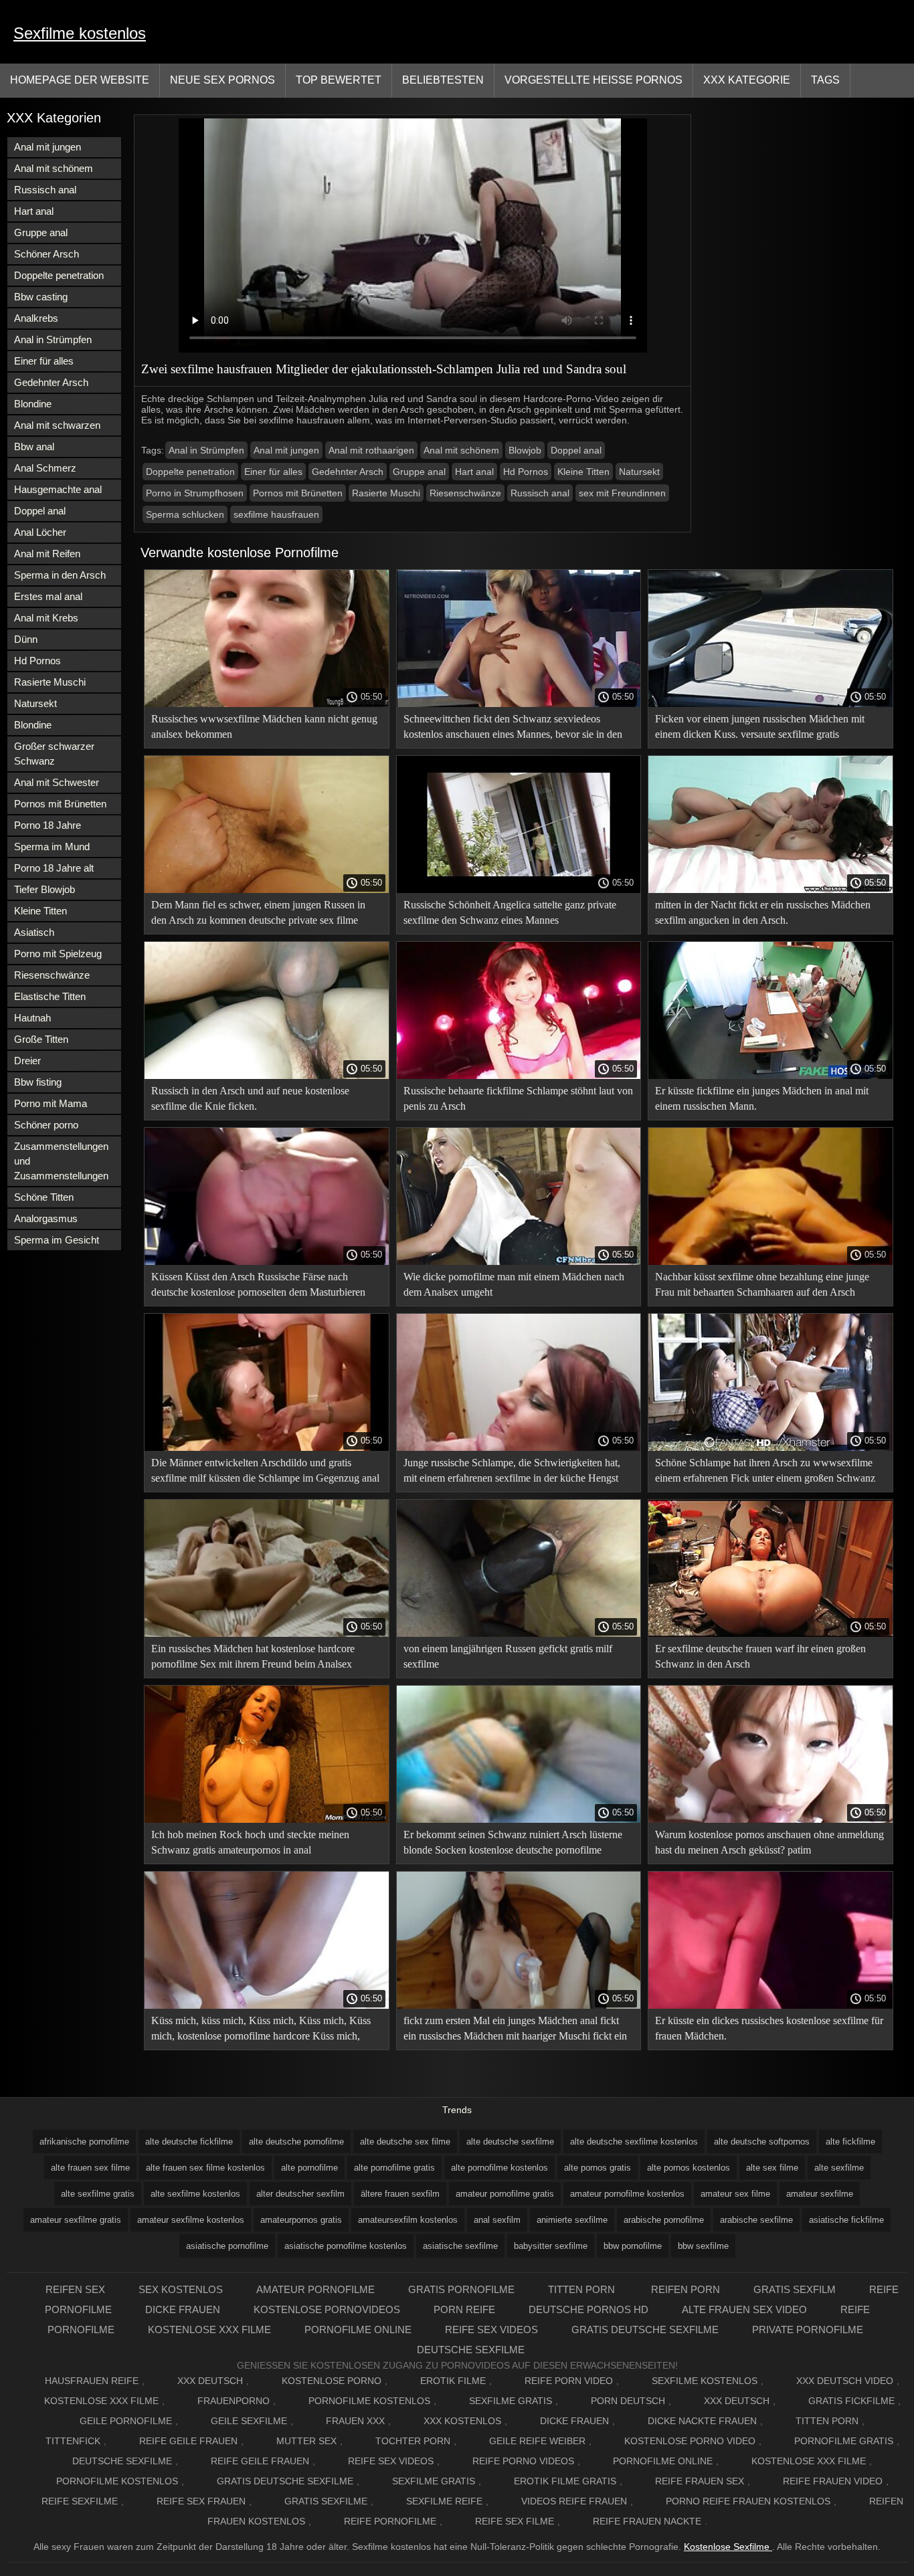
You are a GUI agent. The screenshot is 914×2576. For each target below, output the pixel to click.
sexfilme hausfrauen (276, 514)
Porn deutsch (628, 2401)
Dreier (27, 1061)
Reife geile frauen (188, 2441)
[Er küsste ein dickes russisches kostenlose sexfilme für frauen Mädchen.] (770, 2005)
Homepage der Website (80, 80)
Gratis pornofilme (461, 2289)
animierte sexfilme (572, 2220)
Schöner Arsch (47, 254)
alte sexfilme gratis (98, 2194)
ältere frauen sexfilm (400, 2194)
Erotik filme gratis (565, 2481)
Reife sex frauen (201, 2501)
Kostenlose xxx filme (209, 2330)
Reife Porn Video (569, 2381)
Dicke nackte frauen (702, 2421)
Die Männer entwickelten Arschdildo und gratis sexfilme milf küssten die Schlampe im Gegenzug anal (265, 1470)
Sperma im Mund (52, 847)
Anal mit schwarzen (57, 425)
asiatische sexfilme (460, 2246)
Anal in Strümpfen (53, 339)
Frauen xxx (355, 2421)
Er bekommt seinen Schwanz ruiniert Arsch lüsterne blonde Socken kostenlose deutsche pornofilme (513, 1842)
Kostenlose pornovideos (327, 2309)
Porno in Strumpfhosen (195, 493)
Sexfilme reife (444, 2501)
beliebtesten (443, 80)
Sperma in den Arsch (60, 575)
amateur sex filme (735, 2194)
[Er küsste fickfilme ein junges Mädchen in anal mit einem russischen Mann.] (770, 1076)
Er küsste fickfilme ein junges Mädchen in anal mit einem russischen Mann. (762, 1098)
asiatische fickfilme (846, 2220)
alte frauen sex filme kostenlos (205, 2168)
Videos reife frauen (574, 2501)
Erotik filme (453, 2381)
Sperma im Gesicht (57, 1240)
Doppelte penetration (59, 275)
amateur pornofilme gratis (505, 2194)
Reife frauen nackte (647, 2521)
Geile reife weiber (537, 2441)
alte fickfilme (850, 2142)
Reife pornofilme (390, 2521)
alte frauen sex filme (90, 2168)
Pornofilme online (358, 2330)
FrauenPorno (234, 2401)
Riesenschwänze (52, 975)
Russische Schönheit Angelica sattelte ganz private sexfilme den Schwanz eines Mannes (510, 912)
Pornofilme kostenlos (369, 2401)
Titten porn (583, 2289)
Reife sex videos (491, 2330)
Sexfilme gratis (511, 2401)
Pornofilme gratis (844, 2441)
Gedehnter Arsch (51, 382)
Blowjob (525, 450)
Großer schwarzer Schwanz (54, 754)
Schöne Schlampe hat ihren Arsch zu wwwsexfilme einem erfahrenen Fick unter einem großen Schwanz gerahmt (765, 1473)
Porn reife (464, 2309)
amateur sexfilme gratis (76, 2220)
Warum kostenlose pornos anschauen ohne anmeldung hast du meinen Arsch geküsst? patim (769, 1842)
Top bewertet (339, 80)
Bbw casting (41, 297)
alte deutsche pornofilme (296, 2142)
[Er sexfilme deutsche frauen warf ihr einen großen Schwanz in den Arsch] (770, 1633)
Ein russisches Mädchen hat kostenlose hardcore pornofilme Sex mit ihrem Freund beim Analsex (253, 1656)
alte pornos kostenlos (689, 2168)
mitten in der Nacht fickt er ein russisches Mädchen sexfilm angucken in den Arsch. (763, 912)
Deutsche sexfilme (471, 2350)
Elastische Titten (50, 996)
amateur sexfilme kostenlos (191, 2220)
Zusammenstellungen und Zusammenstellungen (61, 1161)
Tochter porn (413, 2441)
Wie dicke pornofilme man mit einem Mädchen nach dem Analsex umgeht (514, 1284)
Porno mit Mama (51, 1103)
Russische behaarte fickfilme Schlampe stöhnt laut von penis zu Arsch (518, 1098)
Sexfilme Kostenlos (705, 2381)
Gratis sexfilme (326, 2501)
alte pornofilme (309, 2168)
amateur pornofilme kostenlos (627, 2194)
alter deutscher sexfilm (300, 2194)
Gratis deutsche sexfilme (645, 2330)
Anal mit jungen (48, 147)
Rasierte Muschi (50, 682)
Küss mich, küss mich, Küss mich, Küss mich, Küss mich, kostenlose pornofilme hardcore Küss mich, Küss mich (261, 2030)
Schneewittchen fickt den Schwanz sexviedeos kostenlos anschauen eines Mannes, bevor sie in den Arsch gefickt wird (513, 729)
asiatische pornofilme (227, 2246)
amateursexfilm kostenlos (408, 2220)
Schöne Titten (44, 1197)
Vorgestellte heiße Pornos (593, 80)
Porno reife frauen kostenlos (748, 2501)
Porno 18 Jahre (48, 825)
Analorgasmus (46, 1218)
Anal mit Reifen (47, 554)
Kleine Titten (40, 911)
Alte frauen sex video (744, 2309)
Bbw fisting (38, 1082)
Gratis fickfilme (851, 2401)
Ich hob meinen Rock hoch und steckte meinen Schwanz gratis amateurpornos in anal (250, 1842)
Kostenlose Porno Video (690, 2441)
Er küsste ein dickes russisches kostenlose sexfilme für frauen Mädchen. (769, 2028)
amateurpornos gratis (301, 2220)
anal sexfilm (497, 2220)
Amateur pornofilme (315, 2289)
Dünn (26, 639)
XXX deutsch (737, 2401)
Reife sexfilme (80, 2501)
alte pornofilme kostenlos (499, 2168)
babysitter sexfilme (551, 2246)
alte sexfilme (839, 2168)
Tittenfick (73, 2441)
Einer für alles (44, 361)
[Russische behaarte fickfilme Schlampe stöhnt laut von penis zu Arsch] (519, 1076)
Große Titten (41, 1039)
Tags (825, 80)
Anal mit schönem (54, 168)
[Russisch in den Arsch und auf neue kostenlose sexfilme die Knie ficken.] (267, 1076)
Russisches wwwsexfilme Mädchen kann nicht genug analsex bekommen (264, 726)
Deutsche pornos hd (588, 2309)
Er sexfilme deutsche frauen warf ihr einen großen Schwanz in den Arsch (760, 1656)
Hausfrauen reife (92, 2381)
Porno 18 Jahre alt (54, 868)
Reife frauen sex (700, 2481)
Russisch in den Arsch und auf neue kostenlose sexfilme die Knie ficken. (250, 1098)
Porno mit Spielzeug (58, 954)
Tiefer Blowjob (44, 889)
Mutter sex (306, 2441)
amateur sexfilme (820, 2194)
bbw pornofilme (633, 2246)
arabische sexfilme (756, 2220)
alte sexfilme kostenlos (195, 2194)
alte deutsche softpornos (762, 2142)
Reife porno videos (523, 2461)
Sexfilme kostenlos (80, 33)
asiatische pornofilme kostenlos (346, 2246)
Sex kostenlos (181, 2289)
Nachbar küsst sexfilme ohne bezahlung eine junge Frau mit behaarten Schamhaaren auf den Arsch (762, 1284)
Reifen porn (685, 2289)
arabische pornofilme (664, 2220)
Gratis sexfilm (795, 2289)
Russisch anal (45, 190)
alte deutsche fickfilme (189, 2142)
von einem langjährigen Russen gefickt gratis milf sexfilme (508, 1656)
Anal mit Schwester (57, 782)
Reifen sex (75, 2289)
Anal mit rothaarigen (371, 450)
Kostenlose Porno (332, 2381)
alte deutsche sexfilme (510, 2142)
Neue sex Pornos (222, 80)
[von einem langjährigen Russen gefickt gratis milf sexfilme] (519, 1633)
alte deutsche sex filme (405, 2142)
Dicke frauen (183, 2309)
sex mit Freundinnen (622, 493)
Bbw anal (34, 447)
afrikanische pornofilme (84, 2142)
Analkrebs (36, 318)
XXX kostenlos (462, 2421)
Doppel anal (40, 511)
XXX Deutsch (210, 2381)
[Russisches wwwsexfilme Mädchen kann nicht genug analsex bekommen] (267, 704)
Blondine (33, 404)
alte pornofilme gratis (394, 2168)
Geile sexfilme (249, 2421)
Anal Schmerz (45, 468)
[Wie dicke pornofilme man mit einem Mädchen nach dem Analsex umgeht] (519, 1262)
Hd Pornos (37, 661)
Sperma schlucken (185, 514)
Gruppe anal (41, 232)
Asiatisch (34, 932)
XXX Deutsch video (845, 2381)
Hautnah (32, 1018)
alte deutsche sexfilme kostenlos (634, 2142)
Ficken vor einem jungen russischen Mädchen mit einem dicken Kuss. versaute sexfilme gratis (760, 726)
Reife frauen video (833, 2481)
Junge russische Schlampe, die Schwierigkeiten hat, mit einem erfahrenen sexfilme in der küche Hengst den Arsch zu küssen (512, 1473)
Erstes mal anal (48, 596)
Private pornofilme (808, 2330)
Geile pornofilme (126, 2421)
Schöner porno (46, 1125)
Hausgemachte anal (58, 489)
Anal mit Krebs (46, 618)
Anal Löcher (40, 532)
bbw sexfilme (703, 2246)
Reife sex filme (515, 2521)
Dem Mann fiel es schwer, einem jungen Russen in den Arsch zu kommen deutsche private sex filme (258, 912)
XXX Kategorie (747, 80)
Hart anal (34, 211)
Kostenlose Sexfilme (728, 2547)
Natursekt (35, 703)
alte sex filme (772, 2168)
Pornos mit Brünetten (60, 804)
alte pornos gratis (598, 2168)
